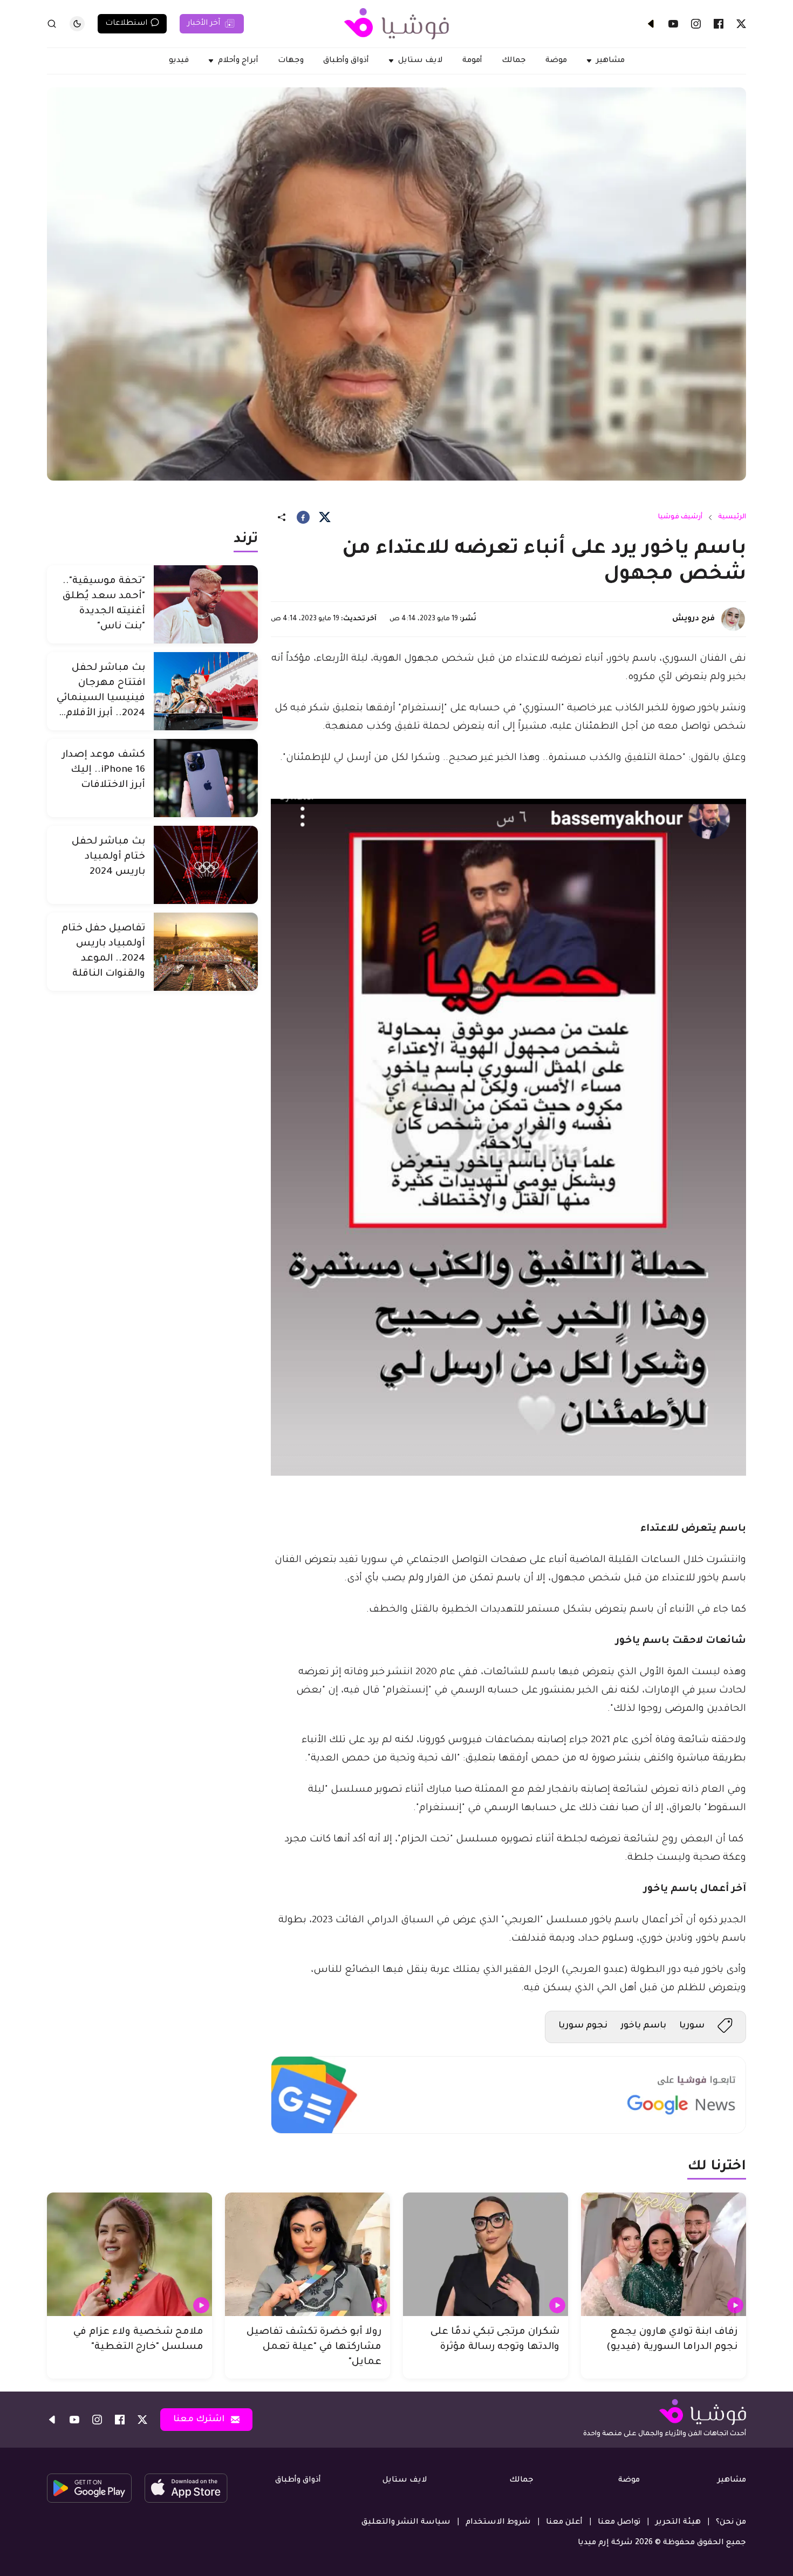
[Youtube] (673, 24)
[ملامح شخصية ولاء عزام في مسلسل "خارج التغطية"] (129, 2255)
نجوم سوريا (583, 2026)
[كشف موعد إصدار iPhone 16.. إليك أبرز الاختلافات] (206, 778)
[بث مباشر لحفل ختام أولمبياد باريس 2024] (206, 865)
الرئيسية (732, 517)
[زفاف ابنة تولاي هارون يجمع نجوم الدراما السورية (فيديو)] (664, 2255)
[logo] (396, 24)
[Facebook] (719, 24)
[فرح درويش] (733, 619)
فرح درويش (693, 619)
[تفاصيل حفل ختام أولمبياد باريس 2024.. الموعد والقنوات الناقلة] (206, 952)
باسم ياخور (643, 2026)
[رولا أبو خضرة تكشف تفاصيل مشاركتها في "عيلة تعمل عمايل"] (307, 2255)
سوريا (692, 2026)
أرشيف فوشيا (680, 517)
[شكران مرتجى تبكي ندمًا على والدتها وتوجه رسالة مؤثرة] (486, 2255)
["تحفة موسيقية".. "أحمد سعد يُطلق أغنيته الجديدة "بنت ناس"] (206, 604)
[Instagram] (696, 24)
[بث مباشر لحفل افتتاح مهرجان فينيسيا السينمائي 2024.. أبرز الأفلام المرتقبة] (206, 691)
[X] (741, 24)
